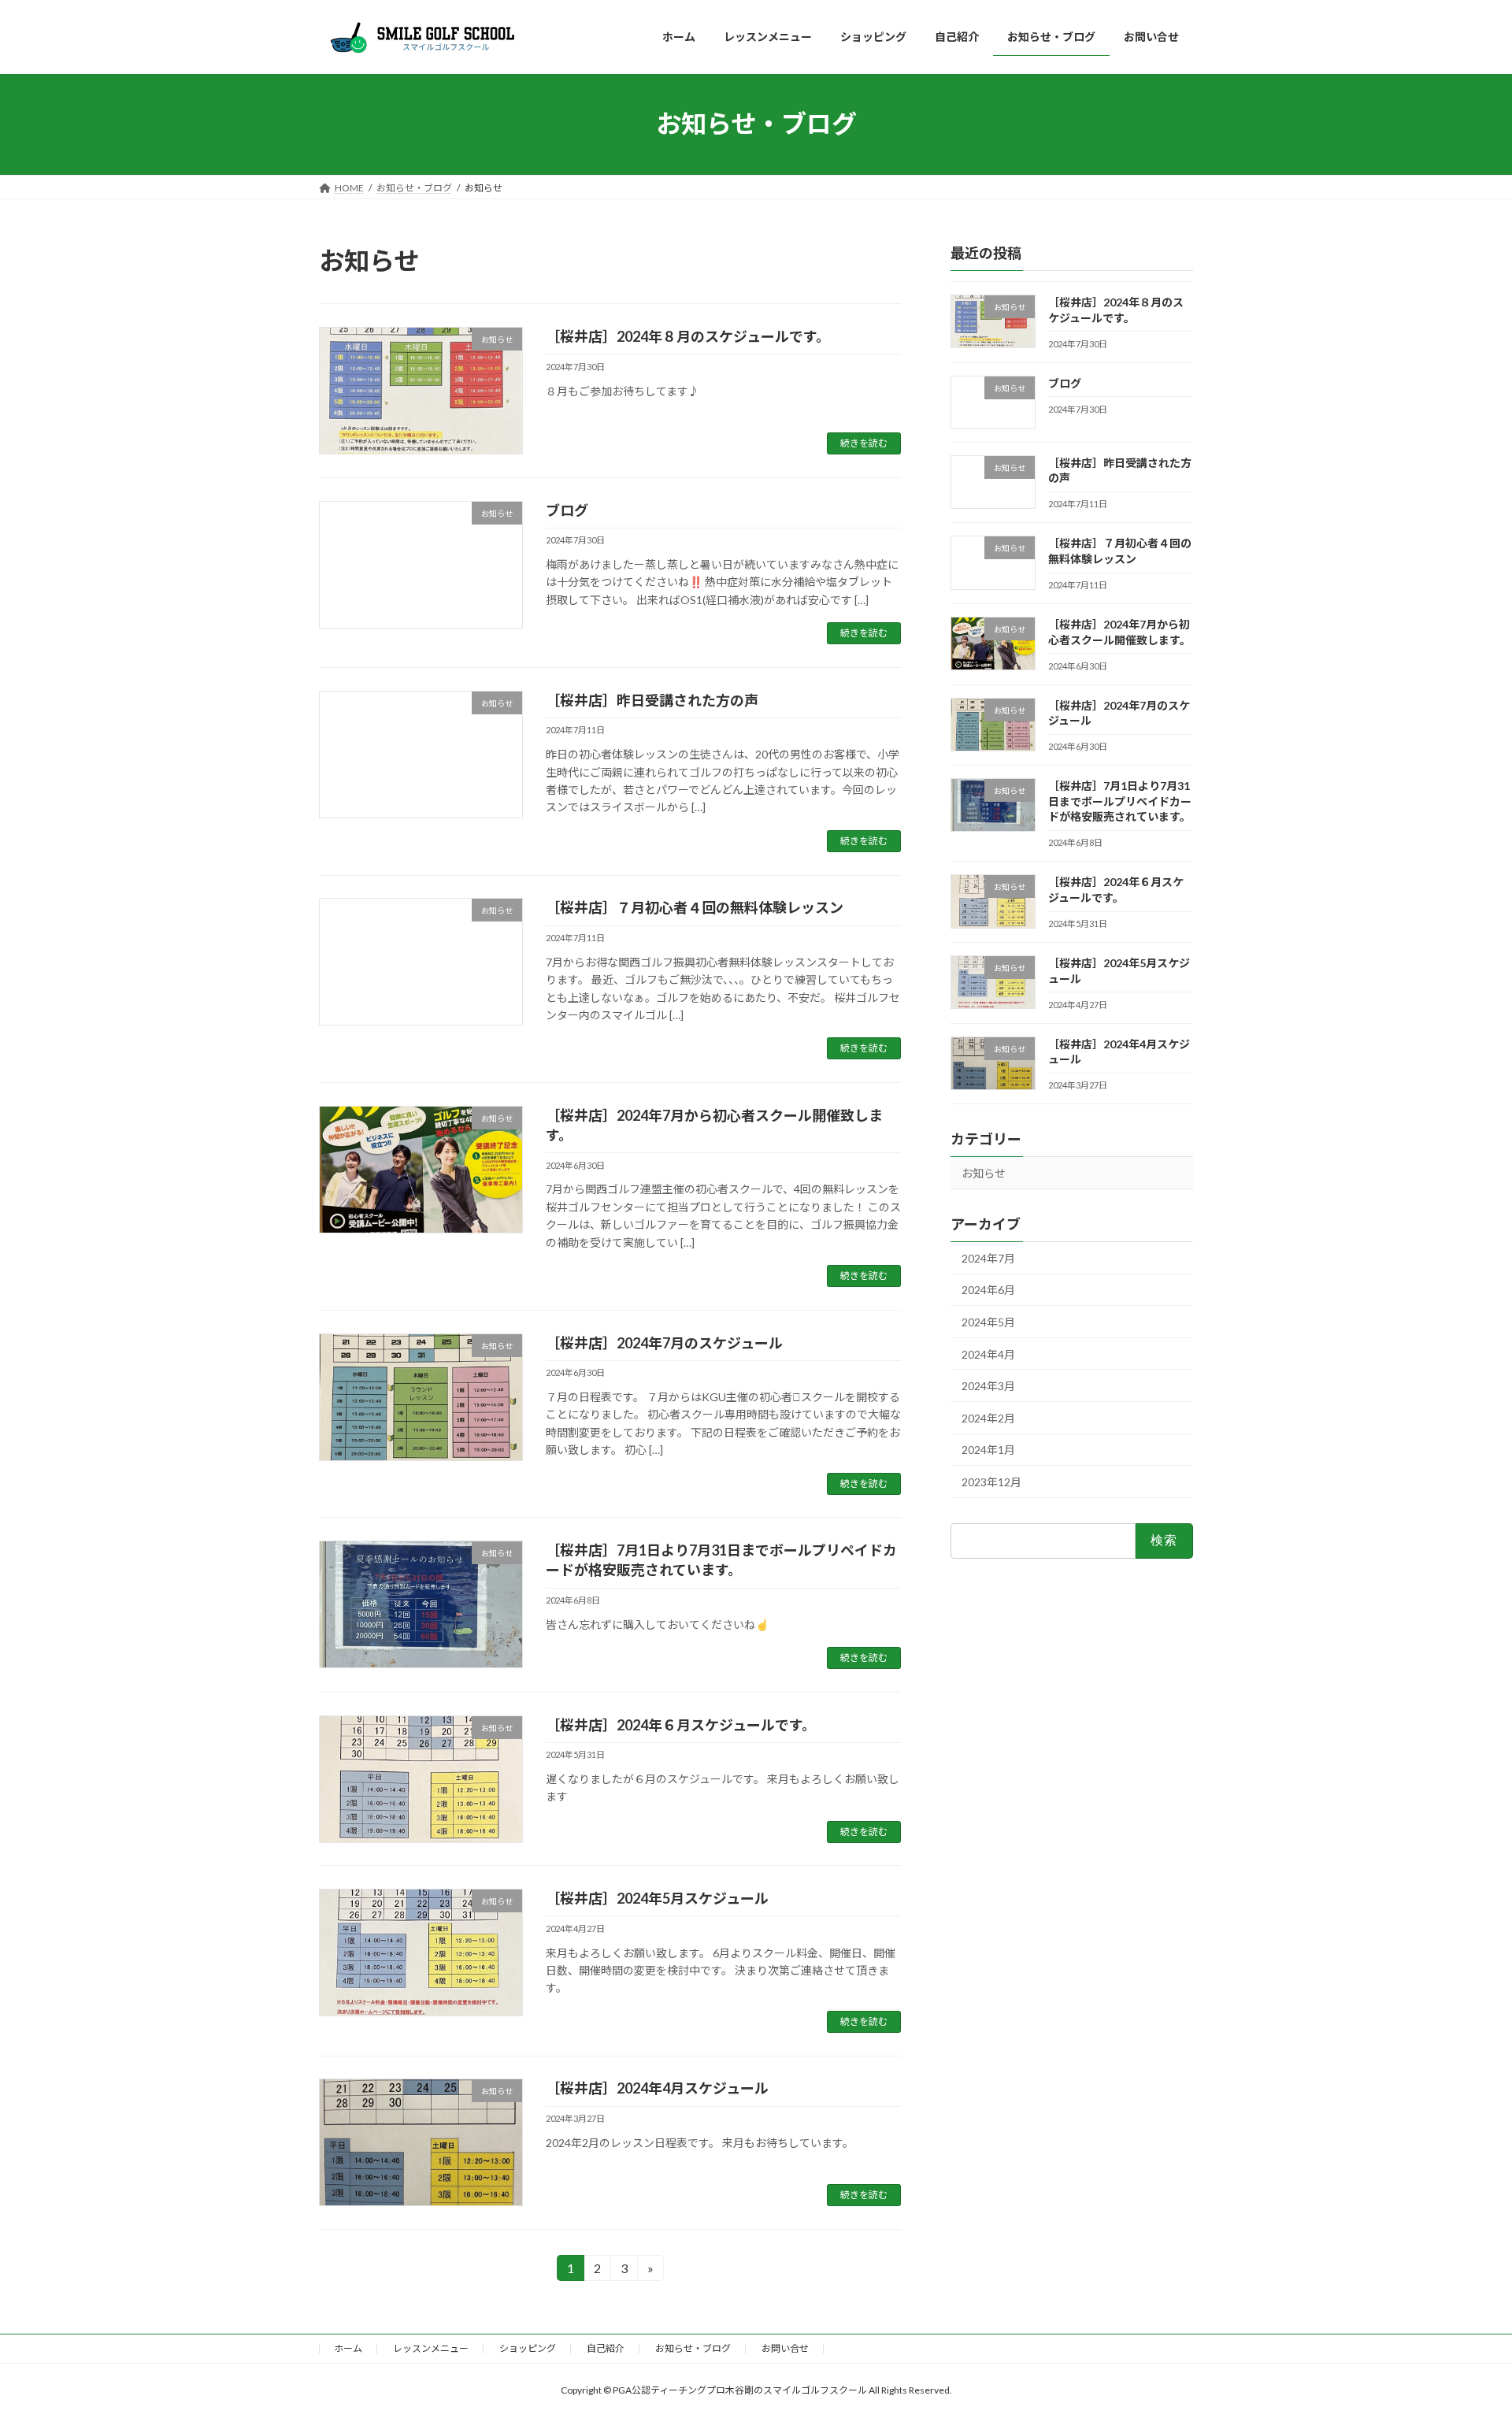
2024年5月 (988, 1322)
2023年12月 (991, 1482)
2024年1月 (988, 1450)
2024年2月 (988, 1417)
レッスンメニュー (431, 2348)
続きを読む (864, 443)
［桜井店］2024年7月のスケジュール (664, 1343)
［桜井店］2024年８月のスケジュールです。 (688, 336)
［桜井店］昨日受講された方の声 (652, 700)
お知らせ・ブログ (693, 2348)
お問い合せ (785, 2348)
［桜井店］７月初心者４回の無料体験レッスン (695, 907)
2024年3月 (988, 1386)
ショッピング (528, 2348)
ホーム (348, 2348)
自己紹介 (606, 2348)
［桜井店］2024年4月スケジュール (657, 2088)
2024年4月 (988, 1354)
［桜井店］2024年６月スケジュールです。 (681, 1725)
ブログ (567, 510)
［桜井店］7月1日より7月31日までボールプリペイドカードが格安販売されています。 (1120, 801)
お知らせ (984, 1173)
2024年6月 (988, 1290)
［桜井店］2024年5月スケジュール (657, 1898)
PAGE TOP (1464, 2331)
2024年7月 (988, 1257)
